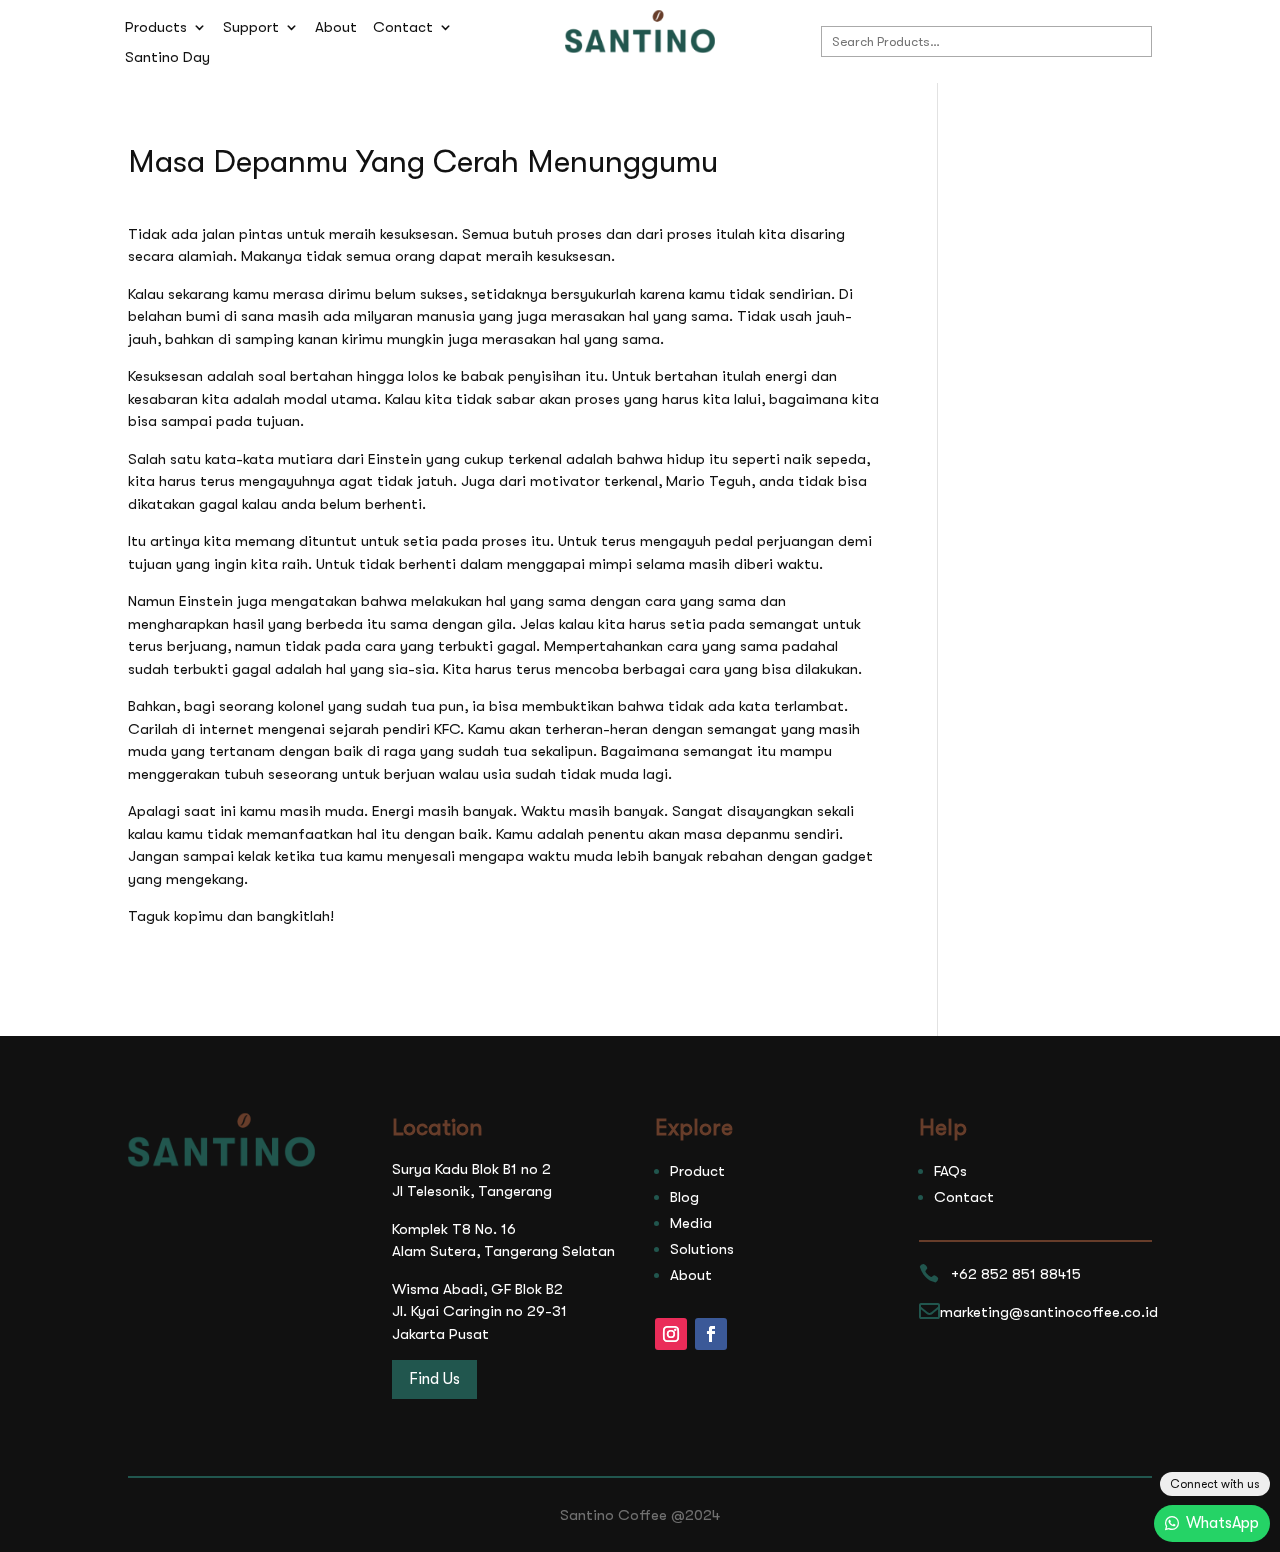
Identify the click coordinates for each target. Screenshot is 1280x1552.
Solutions (702, 1249)
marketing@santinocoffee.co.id (1049, 1312)
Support (251, 28)
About (336, 28)
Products (156, 28)
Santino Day (167, 58)
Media (691, 1223)
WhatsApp (1222, 1523)
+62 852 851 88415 (1016, 1274)
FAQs (950, 1171)
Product (697, 1171)
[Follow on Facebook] (711, 1334)
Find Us (434, 1379)
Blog (684, 1197)
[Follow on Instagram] (671, 1334)
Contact (403, 28)
